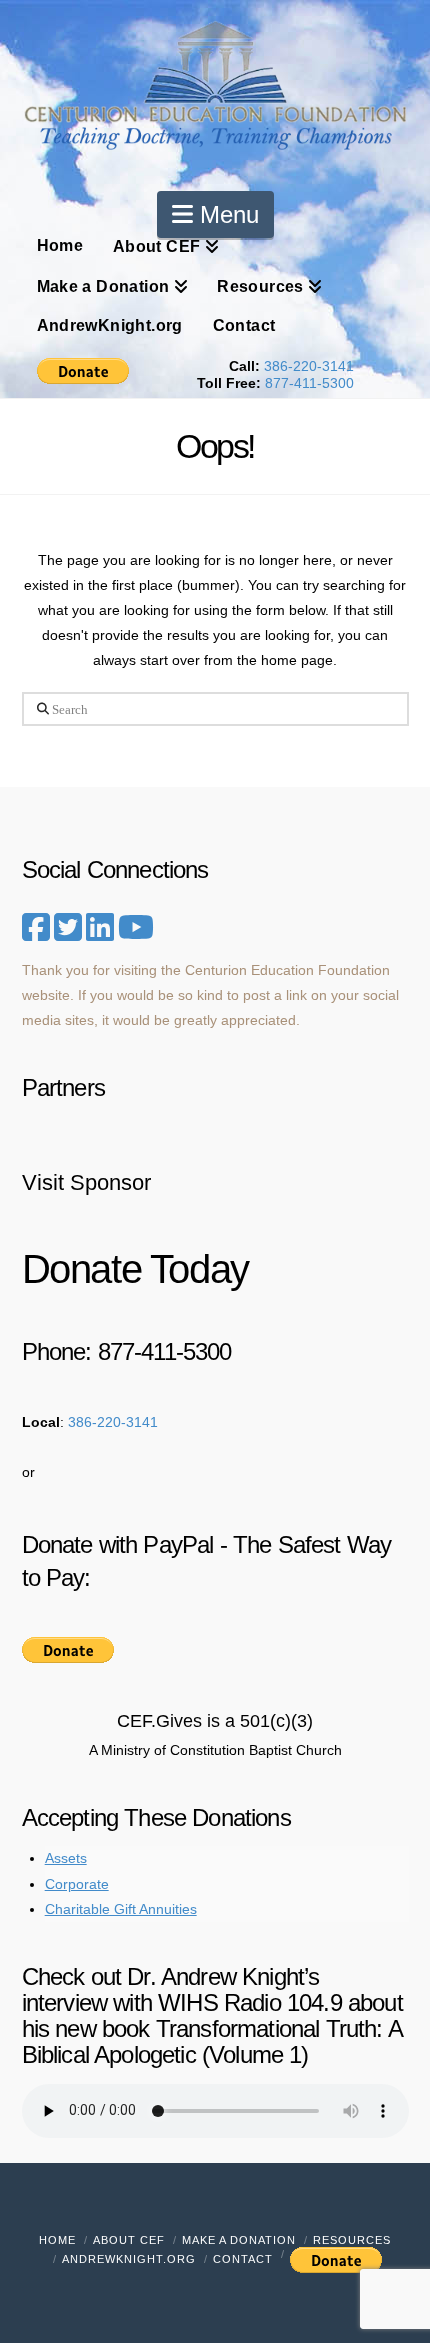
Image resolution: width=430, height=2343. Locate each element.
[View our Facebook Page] (36, 928)
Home (57, 2240)
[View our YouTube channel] (136, 928)
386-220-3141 (309, 366)
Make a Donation (239, 2240)
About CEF (129, 2240)
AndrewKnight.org (129, 2259)
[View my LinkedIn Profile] (100, 934)
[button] (215, 214)
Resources (352, 2240)
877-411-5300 (309, 383)
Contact (243, 2259)
